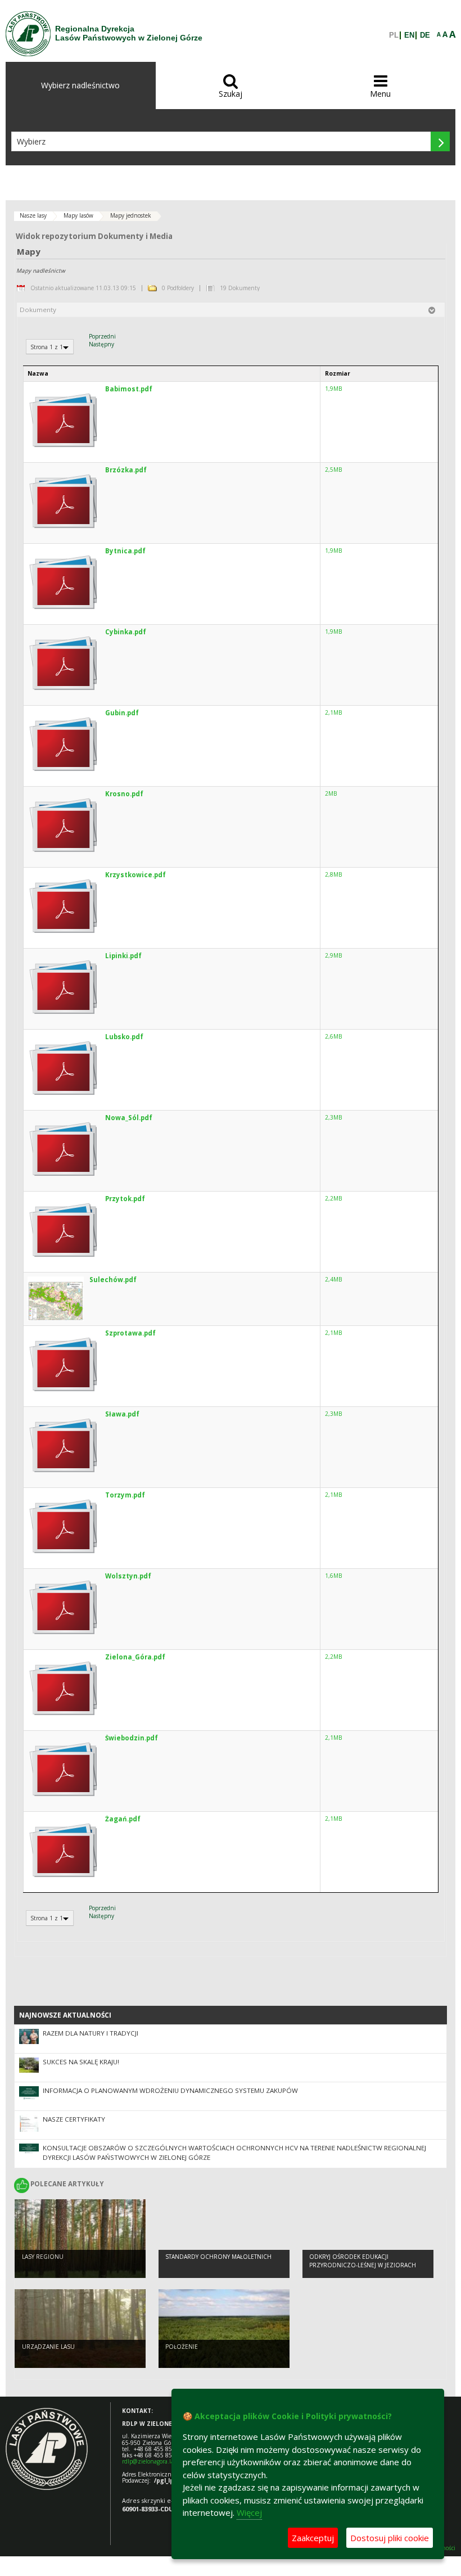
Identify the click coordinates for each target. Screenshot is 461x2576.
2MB (331, 793)
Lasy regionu (43, 2257)
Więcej (249, 2512)
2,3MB (333, 1117)
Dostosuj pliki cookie (390, 2538)
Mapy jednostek (131, 215)
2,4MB (333, 1279)
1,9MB (333, 389)
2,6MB (333, 1036)
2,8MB (333, 874)
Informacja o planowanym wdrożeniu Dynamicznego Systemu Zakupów (170, 2090)
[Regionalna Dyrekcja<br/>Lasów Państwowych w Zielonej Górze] (28, 34)
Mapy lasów (78, 215)
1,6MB (333, 1576)
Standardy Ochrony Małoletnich (218, 2257)
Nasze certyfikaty (74, 2119)
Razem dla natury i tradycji (91, 2033)
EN (409, 35)
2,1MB (333, 712)
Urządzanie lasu (48, 2347)
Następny (101, 344)
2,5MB (333, 470)
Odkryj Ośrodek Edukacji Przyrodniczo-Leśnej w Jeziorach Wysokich (363, 2265)
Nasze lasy (33, 215)
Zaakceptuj (313, 2538)
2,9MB (333, 955)
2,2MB (333, 1198)
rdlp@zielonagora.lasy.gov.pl (159, 2461)
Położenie (182, 2347)
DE (425, 35)
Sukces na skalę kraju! (81, 2062)
